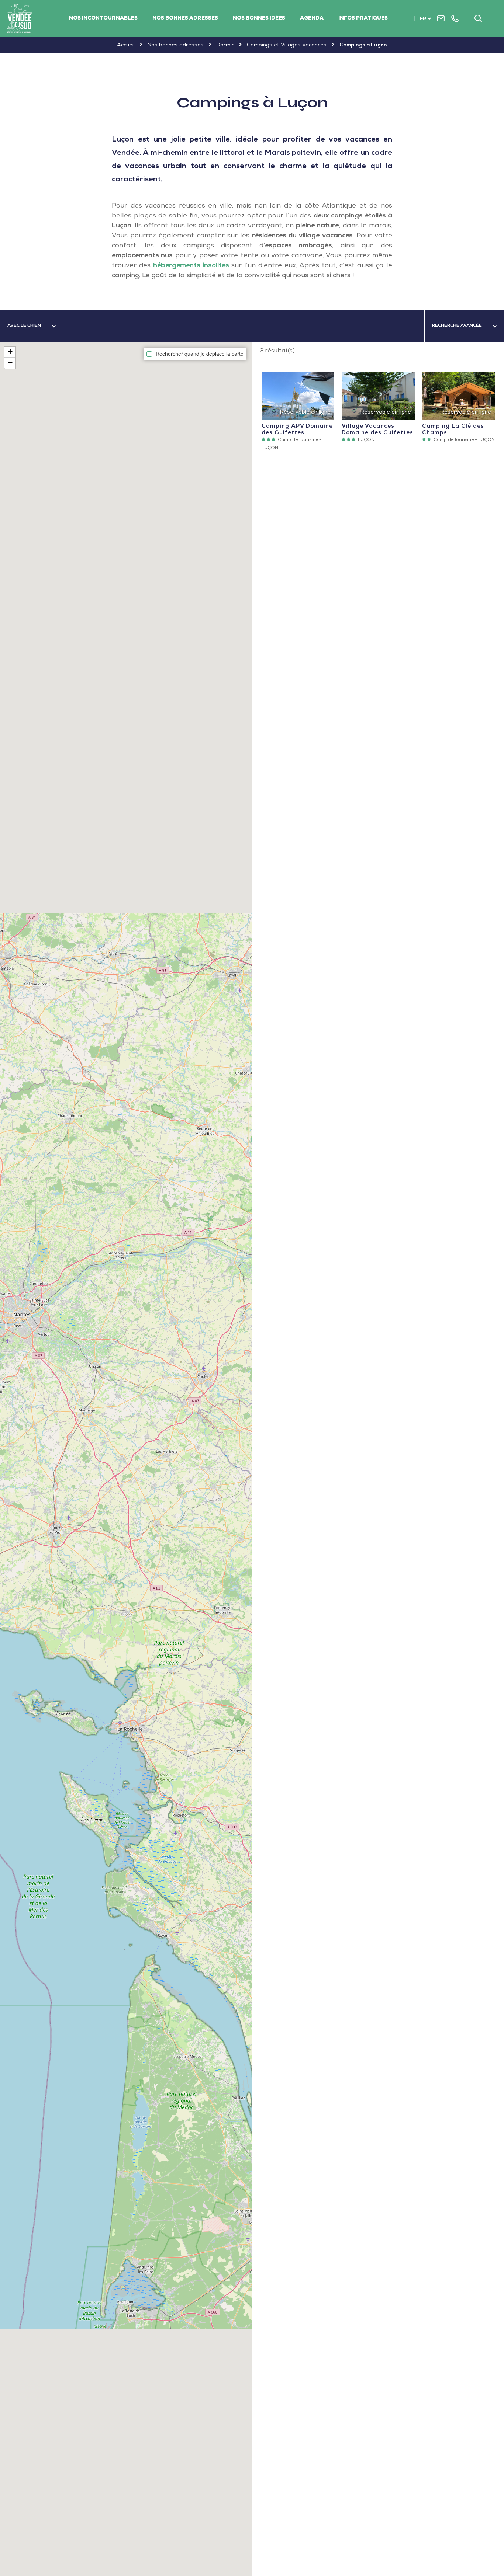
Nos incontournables (103, 18)
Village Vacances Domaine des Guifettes (378, 396)
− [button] (10, 363)
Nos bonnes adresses (185, 18)
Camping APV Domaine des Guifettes (298, 396)
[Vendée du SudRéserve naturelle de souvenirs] (20, 18)
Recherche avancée (457, 326)
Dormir (225, 45)
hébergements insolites (191, 266)
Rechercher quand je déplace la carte (200, 354)
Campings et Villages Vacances (287, 45)
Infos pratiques (363, 18)
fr (423, 19)
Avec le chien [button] (24, 326)
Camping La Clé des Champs (458, 396)
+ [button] (10, 352)
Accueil (126, 45)
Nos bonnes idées (259, 18)
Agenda (312, 18)
